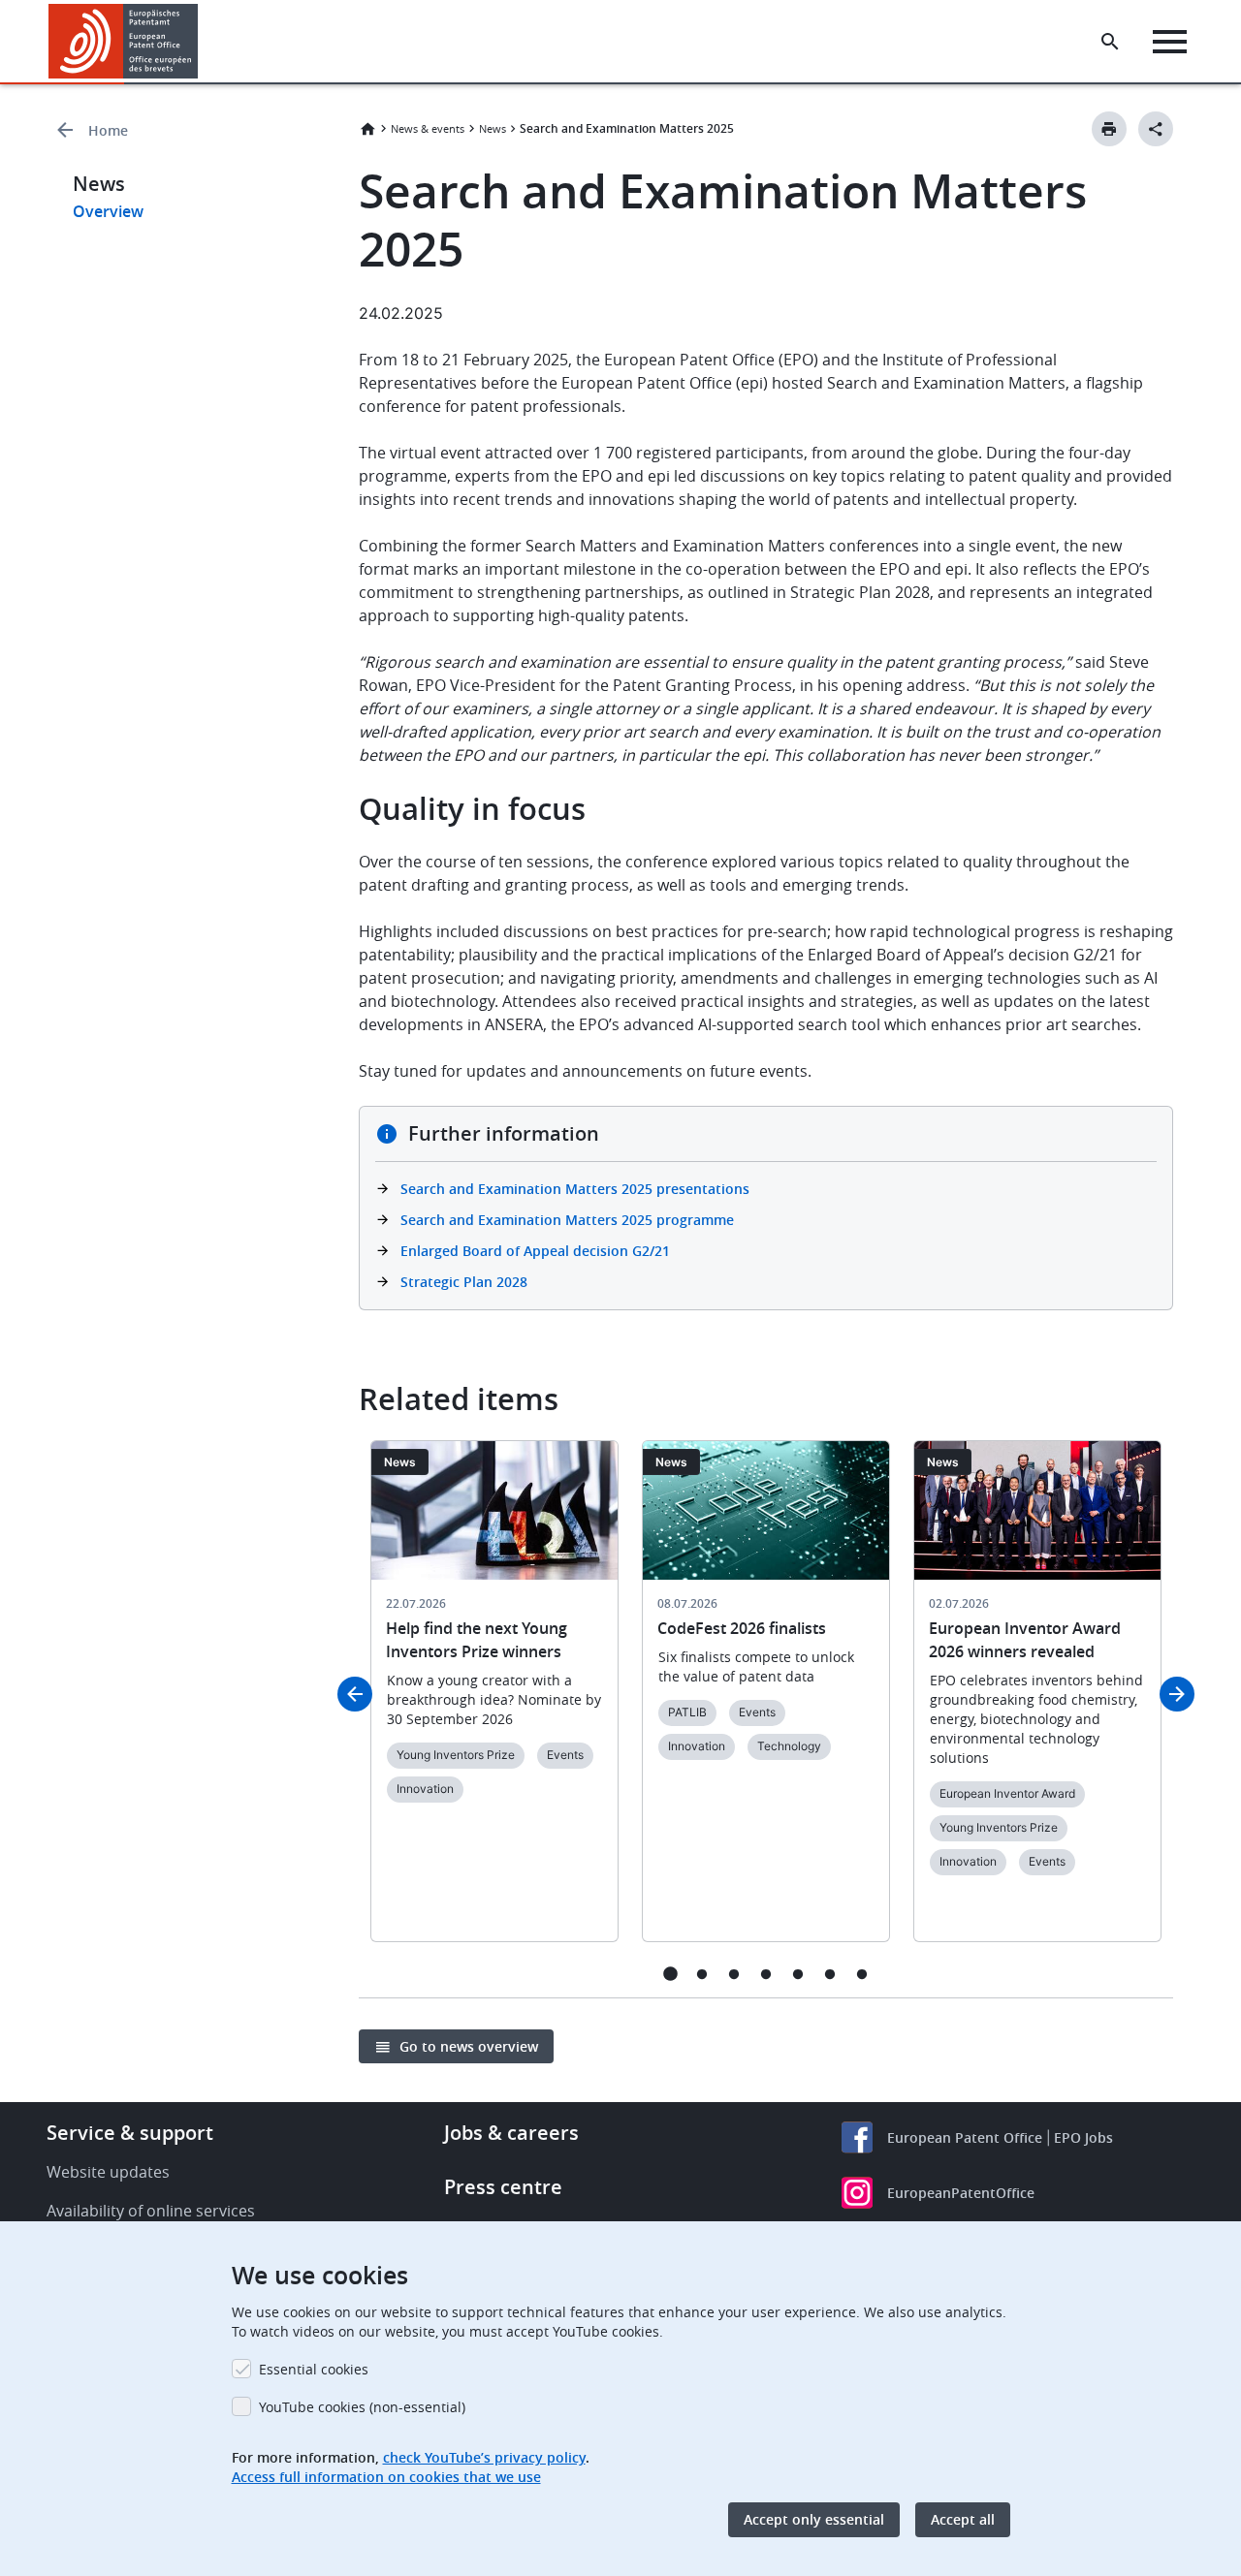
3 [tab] (734, 1974)
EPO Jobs (1083, 2137)
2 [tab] (702, 1974)
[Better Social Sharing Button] (1156, 129)
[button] (202, 42)
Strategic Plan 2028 (464, 1282)
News (493, 128)
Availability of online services (151, 2211)
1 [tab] (670, 1974)
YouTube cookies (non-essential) (362, 2407)
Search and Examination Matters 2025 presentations (575, 1189)
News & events (428, 128)
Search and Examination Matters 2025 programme (567, 1220)
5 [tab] (798, 1974)
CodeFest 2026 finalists (742, 1628)
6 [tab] (830, 1974)
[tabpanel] (494, 1703)
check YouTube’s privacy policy (484, 2457)
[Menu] (1170, 42)
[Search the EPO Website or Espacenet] (1110, 42)
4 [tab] (766, 1974)
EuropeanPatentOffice (961, 2193)
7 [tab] (862, 1974)
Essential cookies (314, 2369)
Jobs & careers (511, 2133)
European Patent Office (965, 2137)
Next (1177, 1694)
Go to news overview (469, 2046)
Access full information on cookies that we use (386, 2477)
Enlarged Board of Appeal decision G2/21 (535, 1251)
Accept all (963, 2519)
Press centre (503, 2187)
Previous (355, 1694)
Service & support (130, 2133)
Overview (108, 211)
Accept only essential (814, 2519)
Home (108, 130)
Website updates (108, 2172)
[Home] (124, 41)
